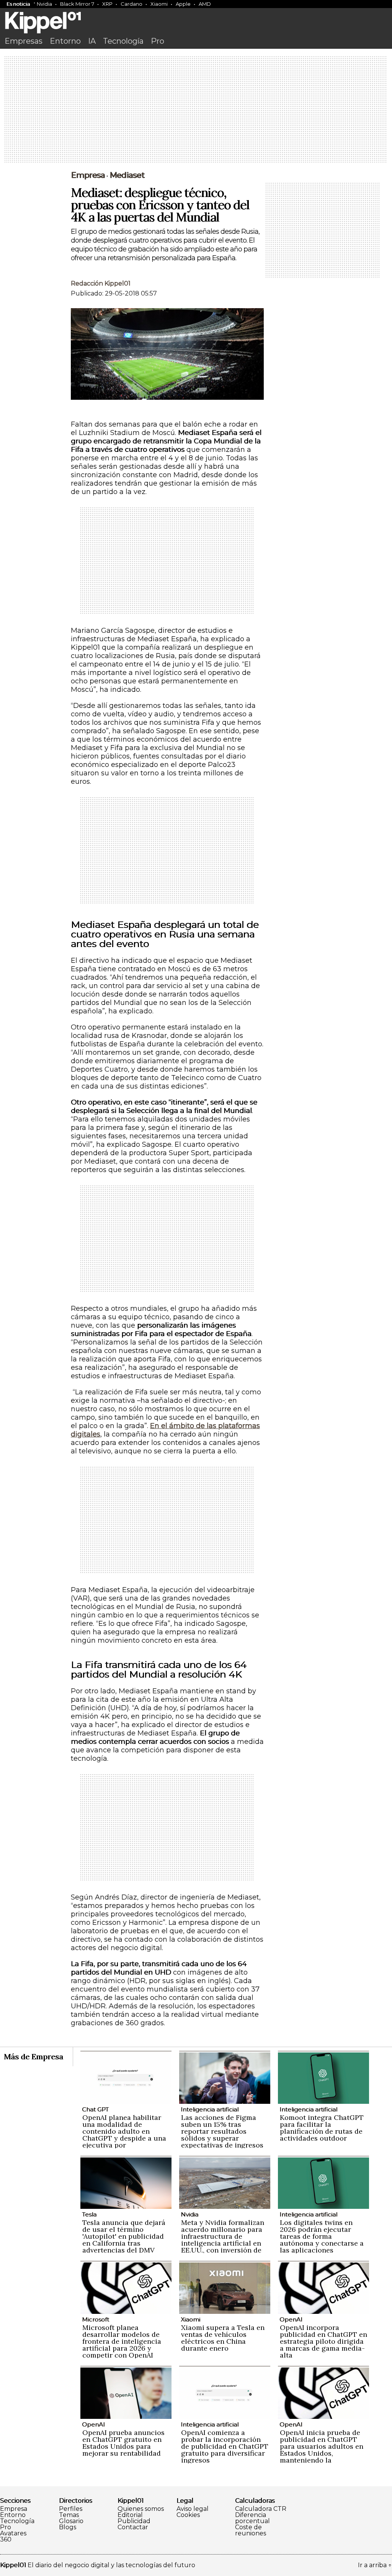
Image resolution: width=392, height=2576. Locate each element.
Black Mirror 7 (77, 4)
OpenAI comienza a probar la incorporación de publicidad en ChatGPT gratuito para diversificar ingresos (225, 2446)
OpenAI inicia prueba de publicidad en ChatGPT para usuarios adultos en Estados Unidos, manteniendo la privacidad (322, 2450)
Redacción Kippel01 (101, 283)
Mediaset (127, 175)
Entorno (65, 41)
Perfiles (71, 2509)
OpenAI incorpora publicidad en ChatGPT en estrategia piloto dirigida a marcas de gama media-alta (323, 2341)
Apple (183, 4)
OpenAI (291, 2319)
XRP (107, 4)
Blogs (68, 2527)
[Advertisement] (196, 110)
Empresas (24, 41)
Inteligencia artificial (210, 2109)
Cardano (131, 4)
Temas (69, 2515)
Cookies (188, 2515)
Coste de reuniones (251, 2530)
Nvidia (44, 4)
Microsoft (96, 2319)
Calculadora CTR (261, 2509)
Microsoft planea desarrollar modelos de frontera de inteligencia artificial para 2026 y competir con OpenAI (122, 2341)
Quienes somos (141, 2509)
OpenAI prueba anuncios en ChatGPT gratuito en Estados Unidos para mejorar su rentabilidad (123, 2443)
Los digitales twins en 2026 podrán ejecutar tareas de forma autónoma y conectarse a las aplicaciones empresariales (322, 2240)
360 (6, 2540)
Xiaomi (159, 4)
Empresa (88, 175)
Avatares (13, 2533)
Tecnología (123, 41)
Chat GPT (95, 2109)
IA (92, 41)
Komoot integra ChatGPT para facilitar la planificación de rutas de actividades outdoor (322, 2128)
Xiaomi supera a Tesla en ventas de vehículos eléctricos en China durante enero (223, 2338)
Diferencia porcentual (252, 2518)
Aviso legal (193, 2509)
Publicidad (134, 2521)
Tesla (89, 2214)
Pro (158, 41)
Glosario (71, 2521)
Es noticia (18, 4)
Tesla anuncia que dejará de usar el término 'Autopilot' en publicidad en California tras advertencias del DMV (124, 2236)
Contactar (133, 2527)
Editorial (130, 2515)
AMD (205, 4)
